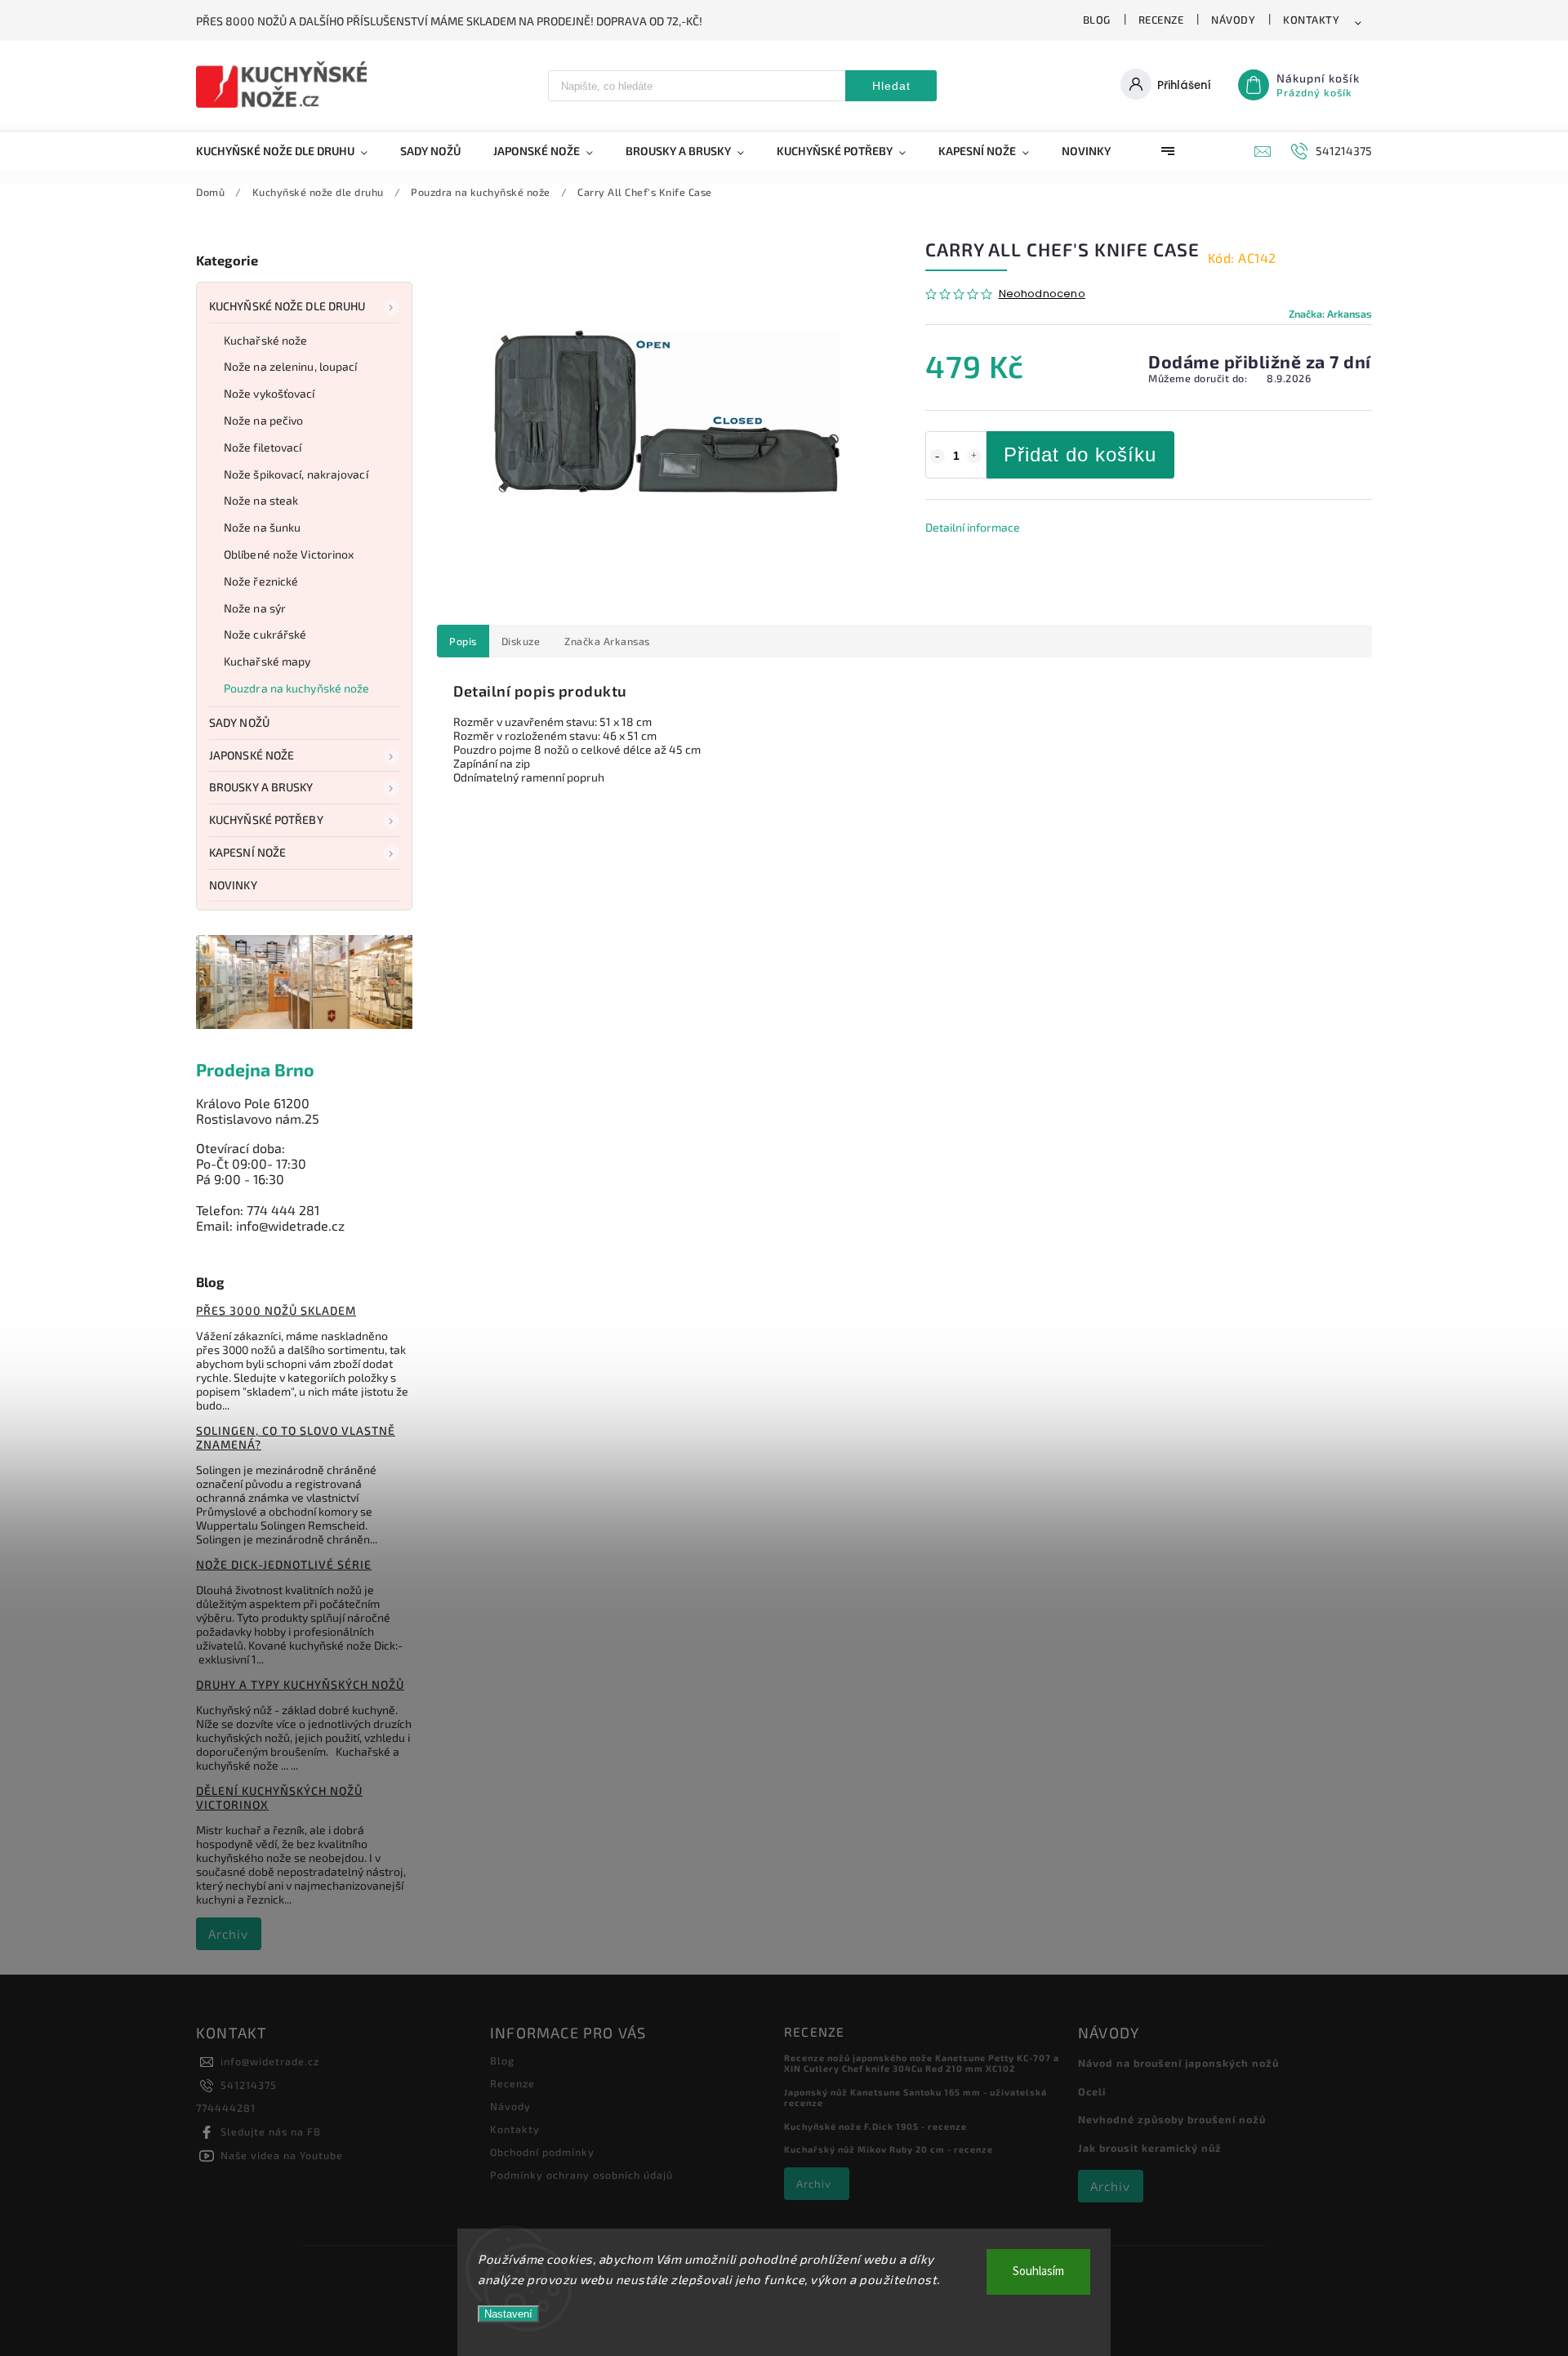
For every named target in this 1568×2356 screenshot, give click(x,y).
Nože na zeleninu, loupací (291, 366)
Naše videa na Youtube (282, 2155)
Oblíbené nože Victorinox (289, 554)
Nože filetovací (263, 447)
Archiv (228, 1934)
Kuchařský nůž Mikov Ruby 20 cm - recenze (889, 2149)
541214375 (249, 2085)
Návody (1233, 20)
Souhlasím (1038, 2271)
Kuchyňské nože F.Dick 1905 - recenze (875, 2126)
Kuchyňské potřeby (266, 819)
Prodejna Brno (255, 1069)
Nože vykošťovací (269, 393)
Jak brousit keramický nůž (1150, 2148)
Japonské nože (252, 755)
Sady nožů (239, 722)
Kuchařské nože (265, 340)
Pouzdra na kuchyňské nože (297, 688)
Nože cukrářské (265, 634)
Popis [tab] (463, 641)
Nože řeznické (261, 581)
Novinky (233, 885)
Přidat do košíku (1080, 454)
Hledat (891, 86)
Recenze (1161, 20)
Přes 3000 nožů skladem (276, 1310)
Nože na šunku (262, 527)
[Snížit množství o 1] (938, 457)
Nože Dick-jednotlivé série (284, 1564)
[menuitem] (290, 151)
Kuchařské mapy (267, 661)
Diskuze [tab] (521, 641)
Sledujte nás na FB (271, 2131)
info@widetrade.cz (270, 2061)
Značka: (1330, 314)
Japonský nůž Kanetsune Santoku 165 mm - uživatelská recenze (915, 2097)
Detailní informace (973, 527)
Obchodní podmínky (542, 2152)
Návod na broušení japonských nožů (1178, 2063)
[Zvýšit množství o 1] (974, 457)
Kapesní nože (247, 852)
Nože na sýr (255, 608)
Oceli (1092, 2091)
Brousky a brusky (261, 787)
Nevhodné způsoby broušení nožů (1172, 2119)
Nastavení (508, 2314)
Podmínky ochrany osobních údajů (581, 2175)
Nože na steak (261, 500)
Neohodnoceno (1042, 294)
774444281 (226, 2108)
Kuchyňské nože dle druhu (287, 306)
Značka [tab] (607, 641)
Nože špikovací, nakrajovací (296, 474)
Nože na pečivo (263, 420)
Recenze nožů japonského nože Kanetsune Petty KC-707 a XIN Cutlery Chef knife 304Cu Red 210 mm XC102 (922, 2063)
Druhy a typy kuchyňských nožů (300, 1684)
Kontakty (1311, 20)
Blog (1097, 20)
